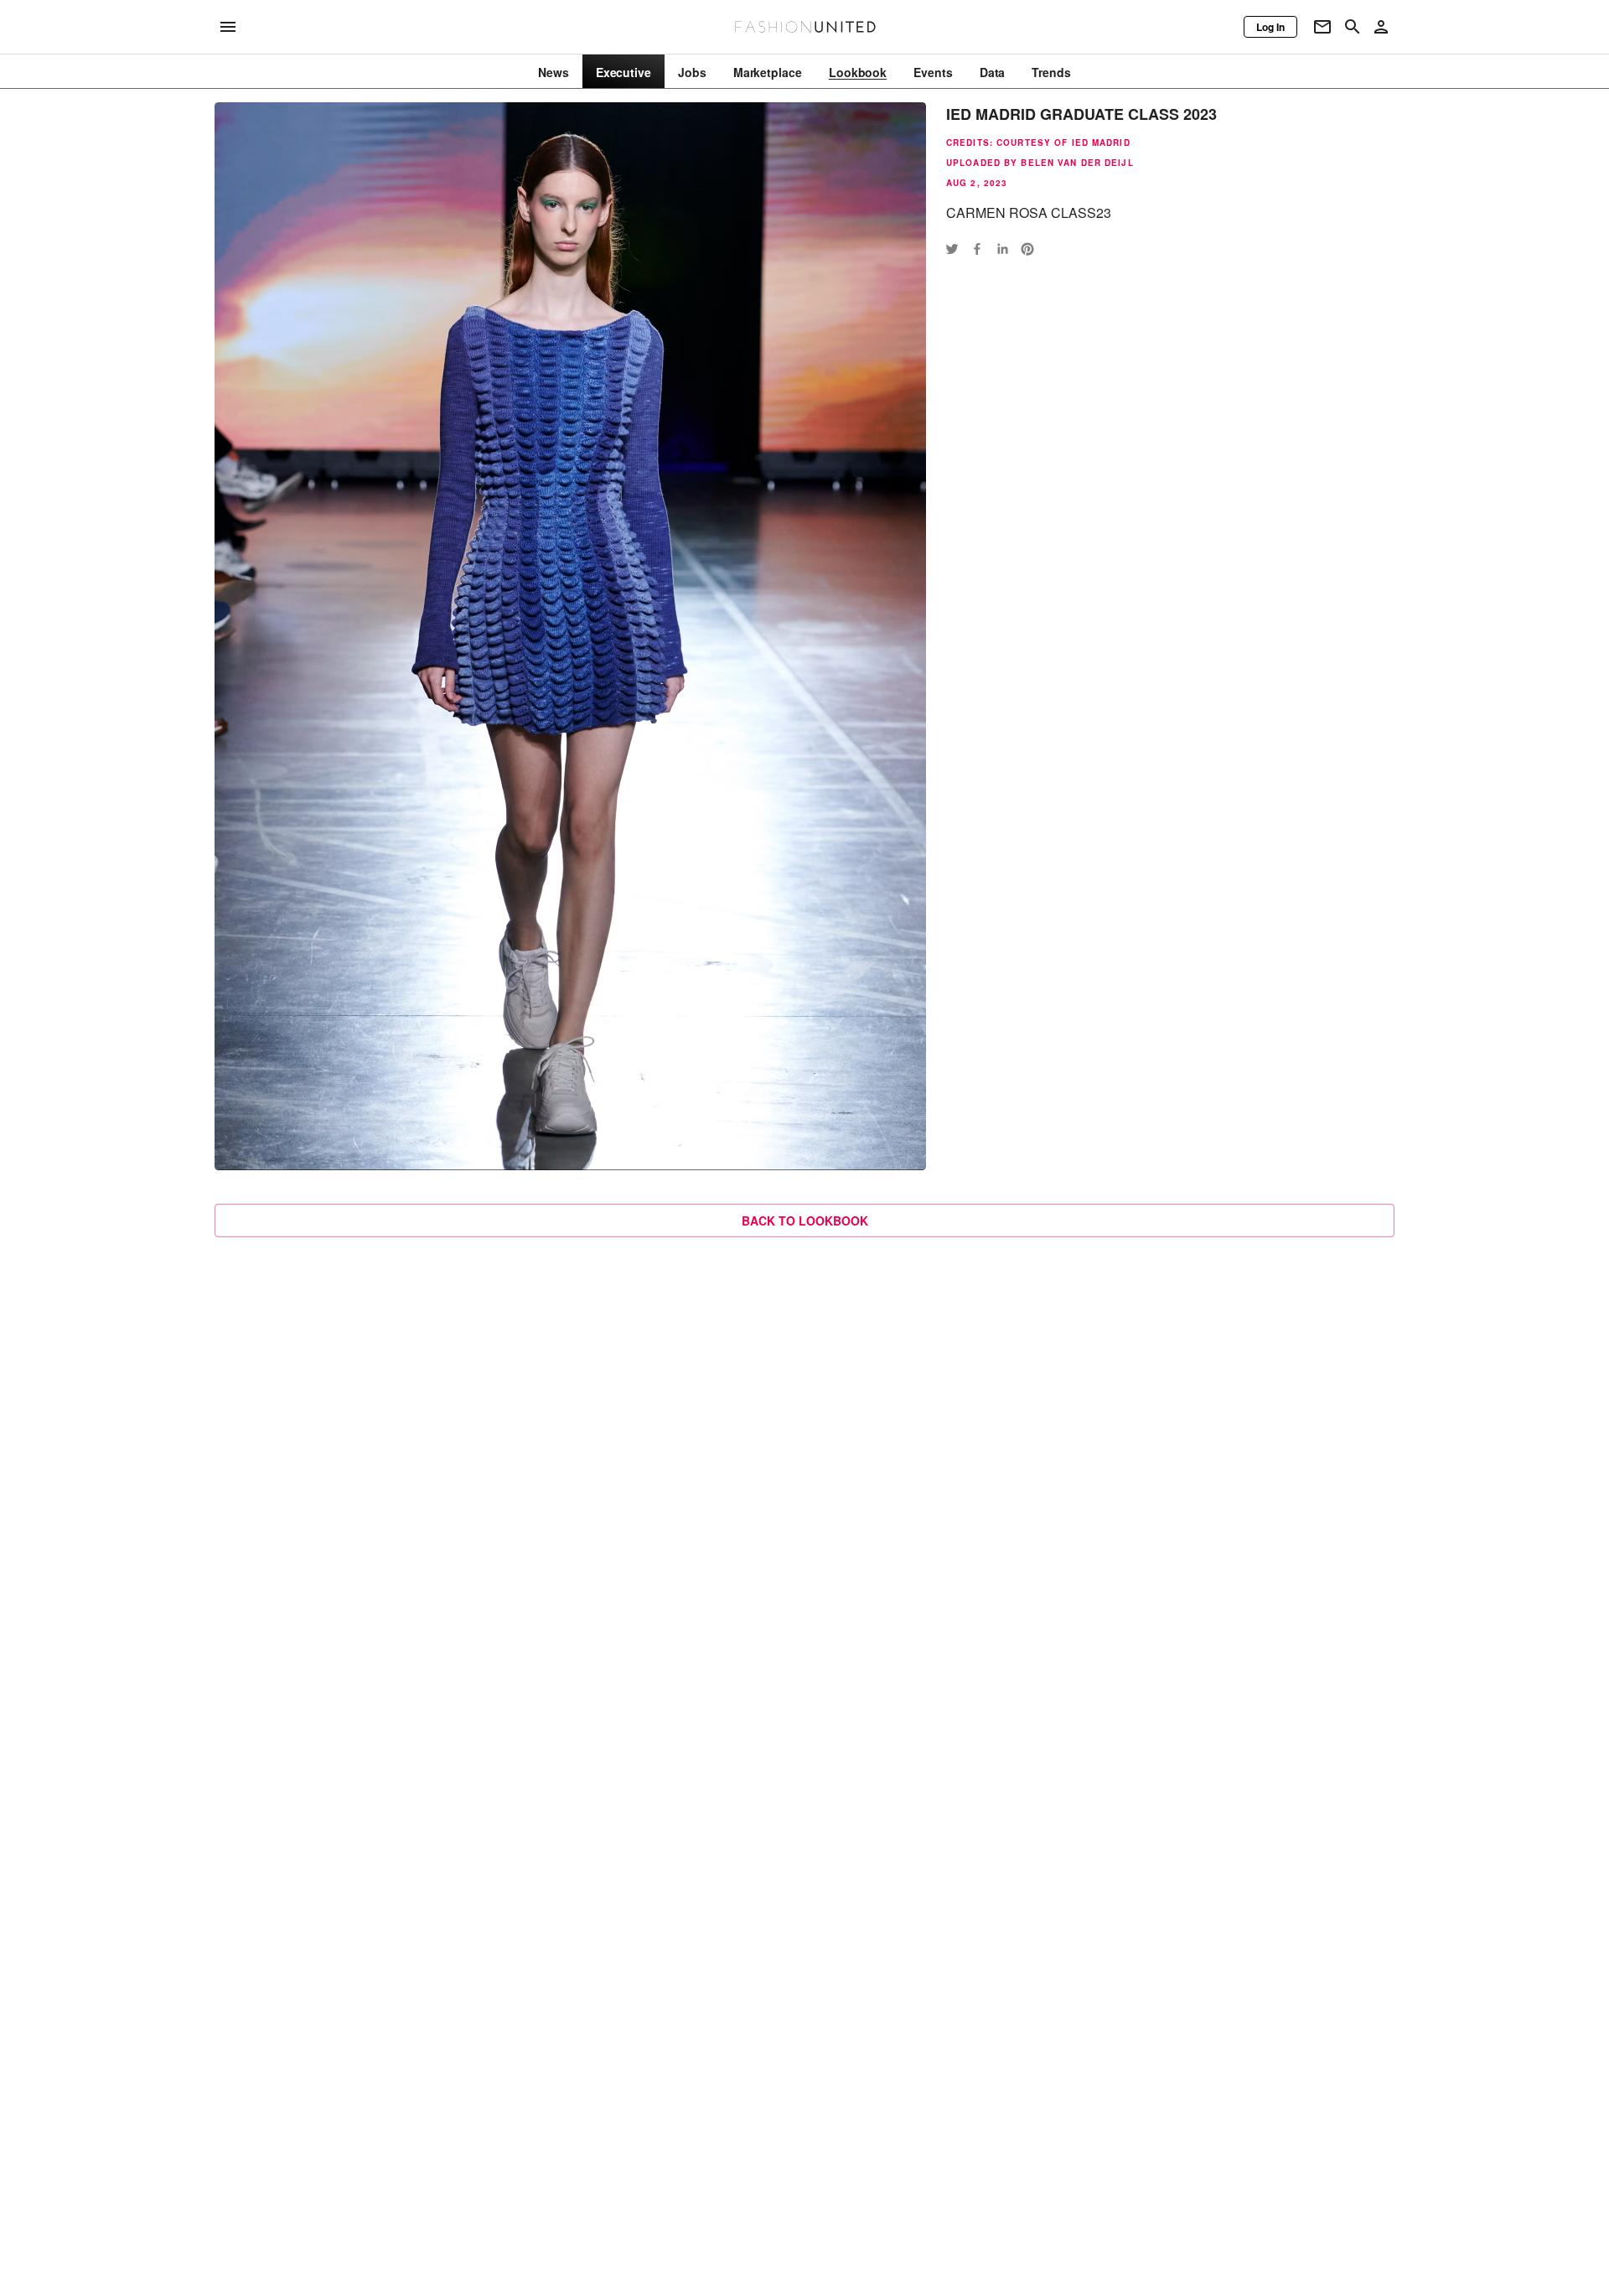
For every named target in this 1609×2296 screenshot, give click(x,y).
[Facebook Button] (977, 249)
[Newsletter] (1322, 27)
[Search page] (1353, 27)
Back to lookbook (805, 1221)
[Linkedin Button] (1002, 249)
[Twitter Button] (952, 249)
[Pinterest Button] (1027, 249)
